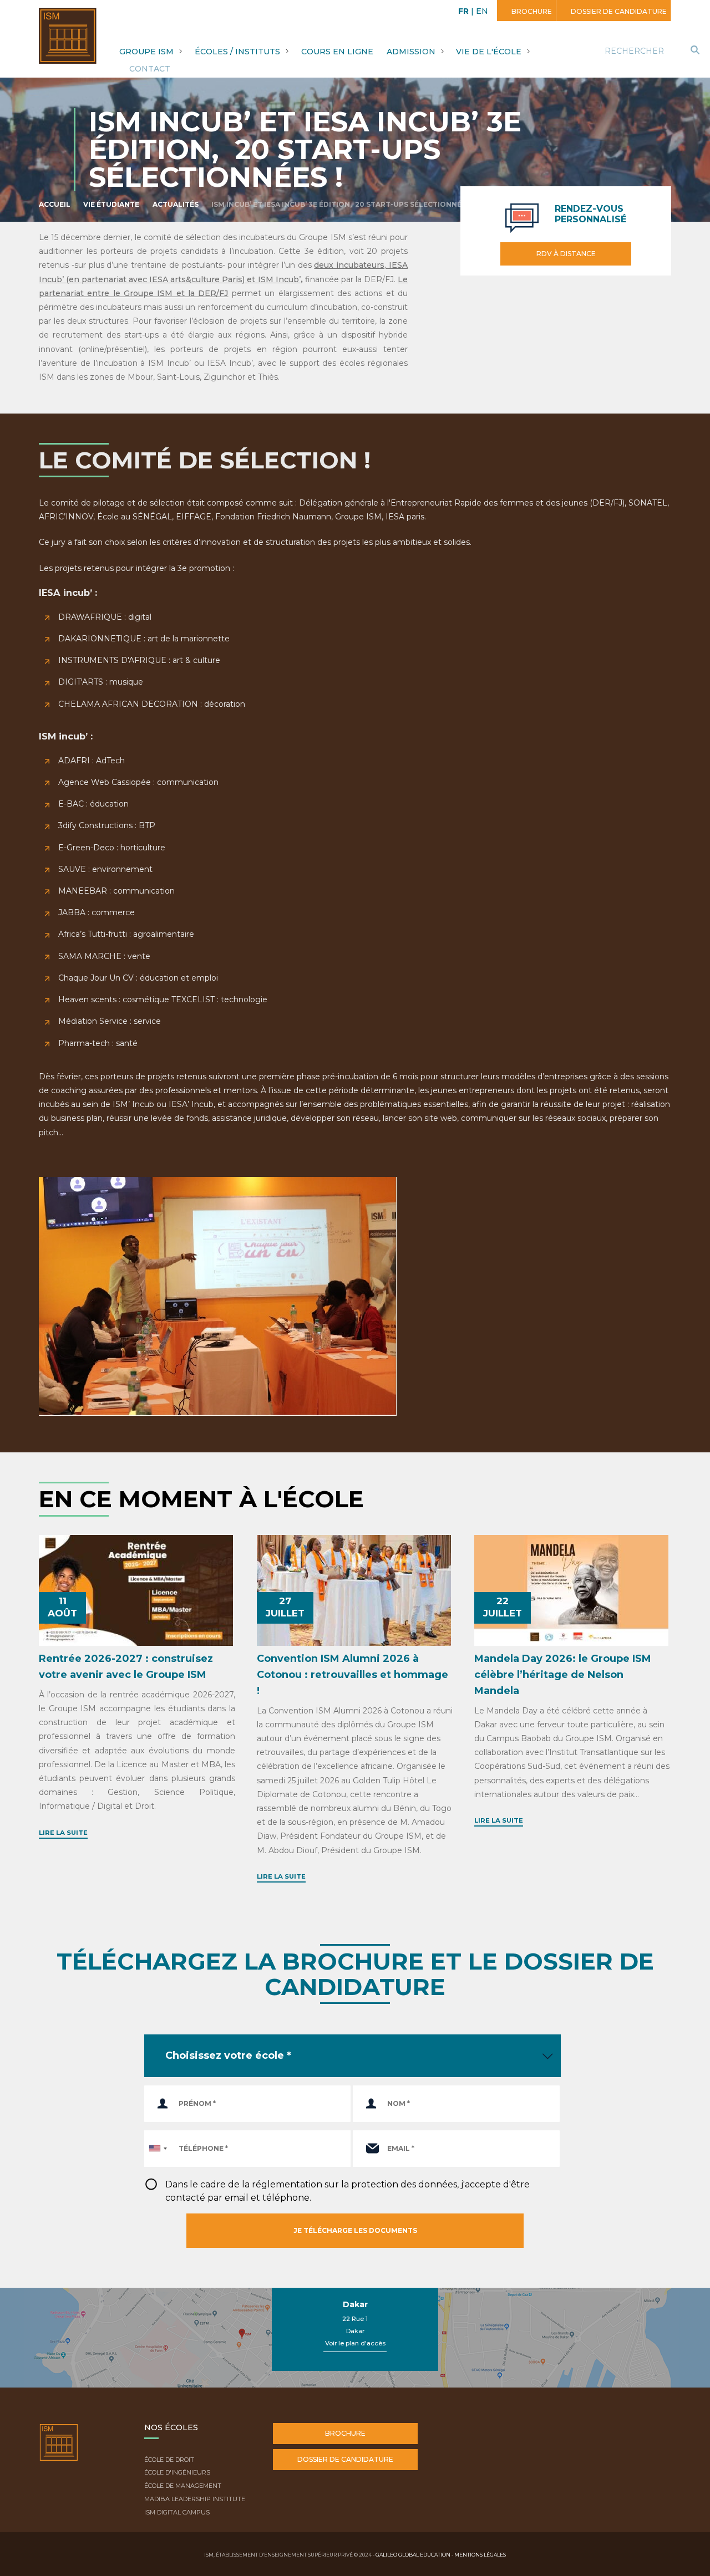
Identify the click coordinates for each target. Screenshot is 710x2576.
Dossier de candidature (618, 11)
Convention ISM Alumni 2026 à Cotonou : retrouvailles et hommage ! (353, 1675)
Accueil (55, 204)
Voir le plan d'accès (355, 2343)
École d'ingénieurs (177, 2472)
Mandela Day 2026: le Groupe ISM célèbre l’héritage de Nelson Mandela (563, 1675)
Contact (150, 69)
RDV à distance (566, 254)
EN (482, 11)
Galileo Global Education (413, 2555)
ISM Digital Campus (177, 2512)
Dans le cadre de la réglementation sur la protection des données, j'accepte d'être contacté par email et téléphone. (348, 2191)
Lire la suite (63, 1833)
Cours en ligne (337, 52)
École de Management (183, 2486)
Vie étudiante (111, 204)
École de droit (169, 2460)
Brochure (531, 11)
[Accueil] (59, 2451)
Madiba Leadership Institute (195, 2499)
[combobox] (158, 2149)
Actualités (176, 204)
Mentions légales (480, 2555)
